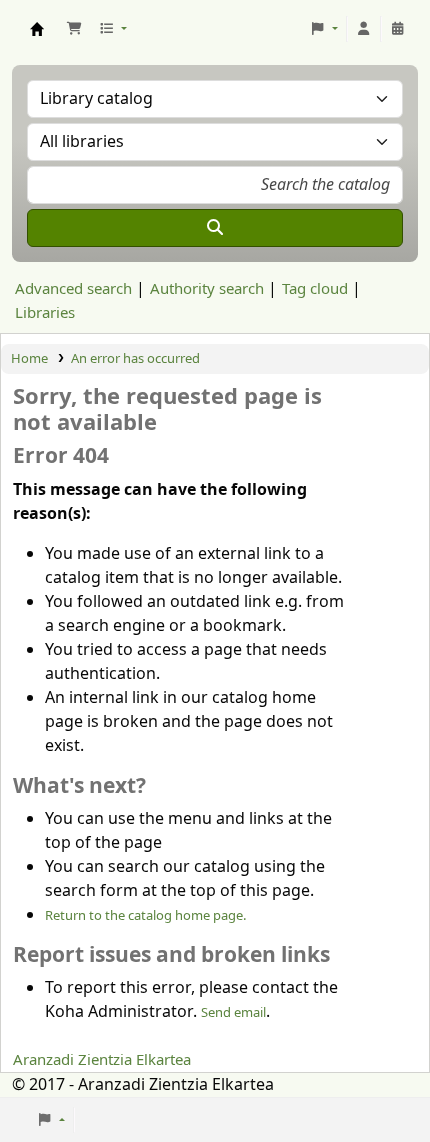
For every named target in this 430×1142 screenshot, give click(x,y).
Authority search (207, 289)
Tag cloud (315, 289)
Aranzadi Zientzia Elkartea (102, 1060)
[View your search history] (398, 29)
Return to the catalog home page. (145, 915)
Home (29, 358)
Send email (233, 1012)
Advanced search (73, 289)
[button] (74, 29)
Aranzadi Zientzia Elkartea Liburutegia (37, 29)
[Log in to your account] (364, 29)
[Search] (215, 228)
